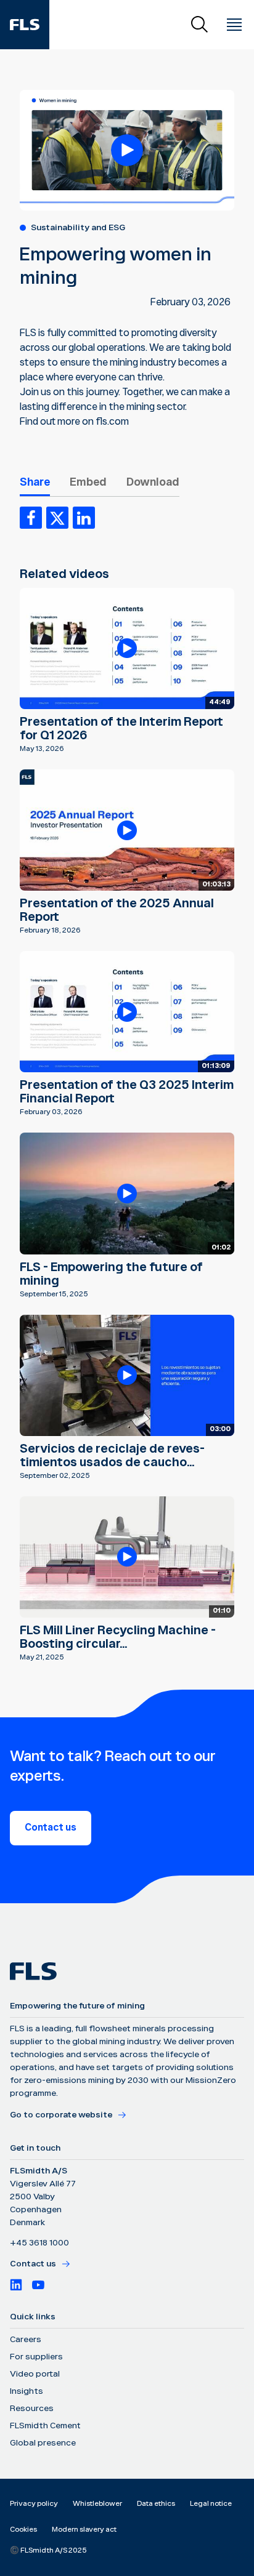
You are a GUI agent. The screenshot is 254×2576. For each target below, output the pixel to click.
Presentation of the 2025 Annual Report (117, 910)
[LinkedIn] (16, 2285)
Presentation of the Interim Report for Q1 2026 (121, 729)
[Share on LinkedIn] (84, 518)
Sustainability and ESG (78, 228)
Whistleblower (97, 2504)
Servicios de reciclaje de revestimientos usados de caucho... (112, 1456)
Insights (27, 2391)
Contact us (51, 1828)
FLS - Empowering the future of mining (111, 1274)
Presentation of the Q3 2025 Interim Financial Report (127, 1092)
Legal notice (211, 2504)
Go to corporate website (61, 2115)
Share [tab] (35, 482)
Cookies (23, 2530)
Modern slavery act (84, 2530)
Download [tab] (153, 482)
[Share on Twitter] (57, 518)
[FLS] (25, 25)
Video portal (35, 2374)
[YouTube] (38, 2285)
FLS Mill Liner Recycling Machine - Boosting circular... (118, 1637)
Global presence (43, 2443)
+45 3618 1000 (39, 2243)
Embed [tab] (88, 482)
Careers (26, 2340)
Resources (32, 2409)
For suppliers (36, 2357)
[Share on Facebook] (31, 518)
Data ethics (156, 2504)
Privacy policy (34, 2504)
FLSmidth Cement (45, 2426)
